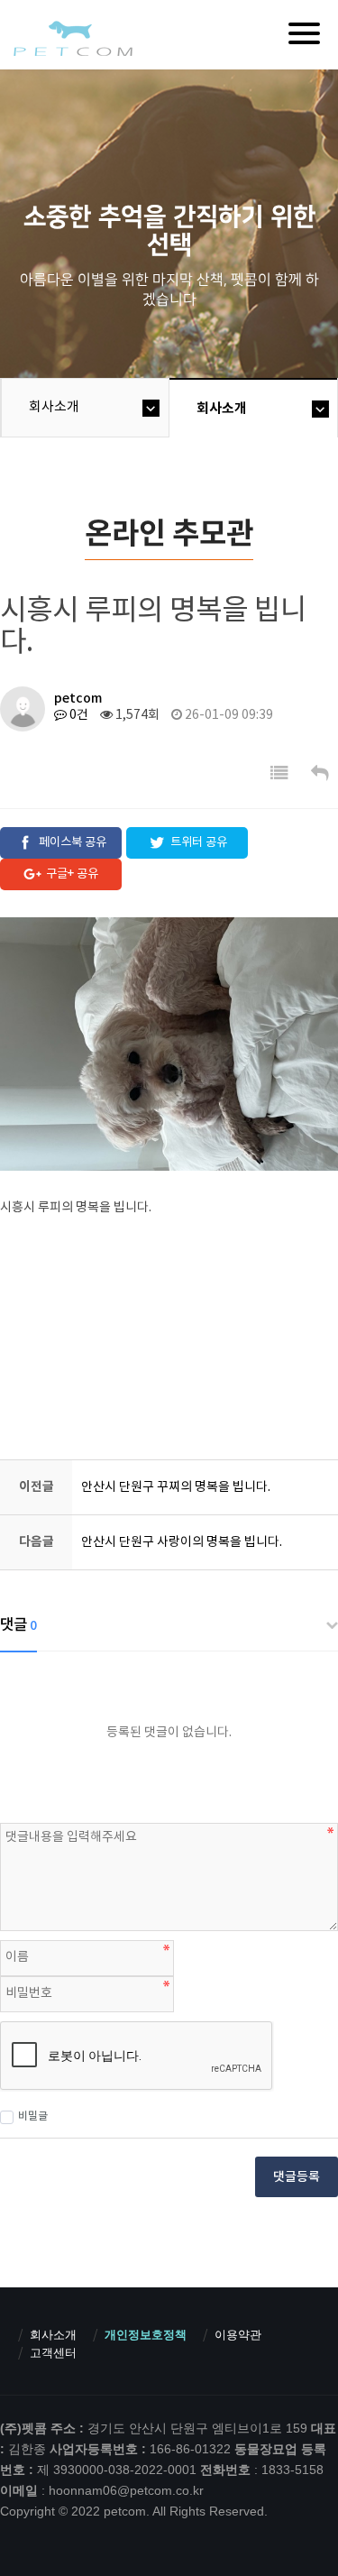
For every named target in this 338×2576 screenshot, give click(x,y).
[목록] (279, 774)
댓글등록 (297, 2177)
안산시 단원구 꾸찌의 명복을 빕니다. (176, 1487)
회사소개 (54, 407)
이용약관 (238, 2335)
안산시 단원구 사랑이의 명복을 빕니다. (182, 1542)
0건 (78, 715)
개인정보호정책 (146, 2335)
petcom (72, 38)
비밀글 (33, 2116)
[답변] (320, 774)
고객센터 (53, 2353)
